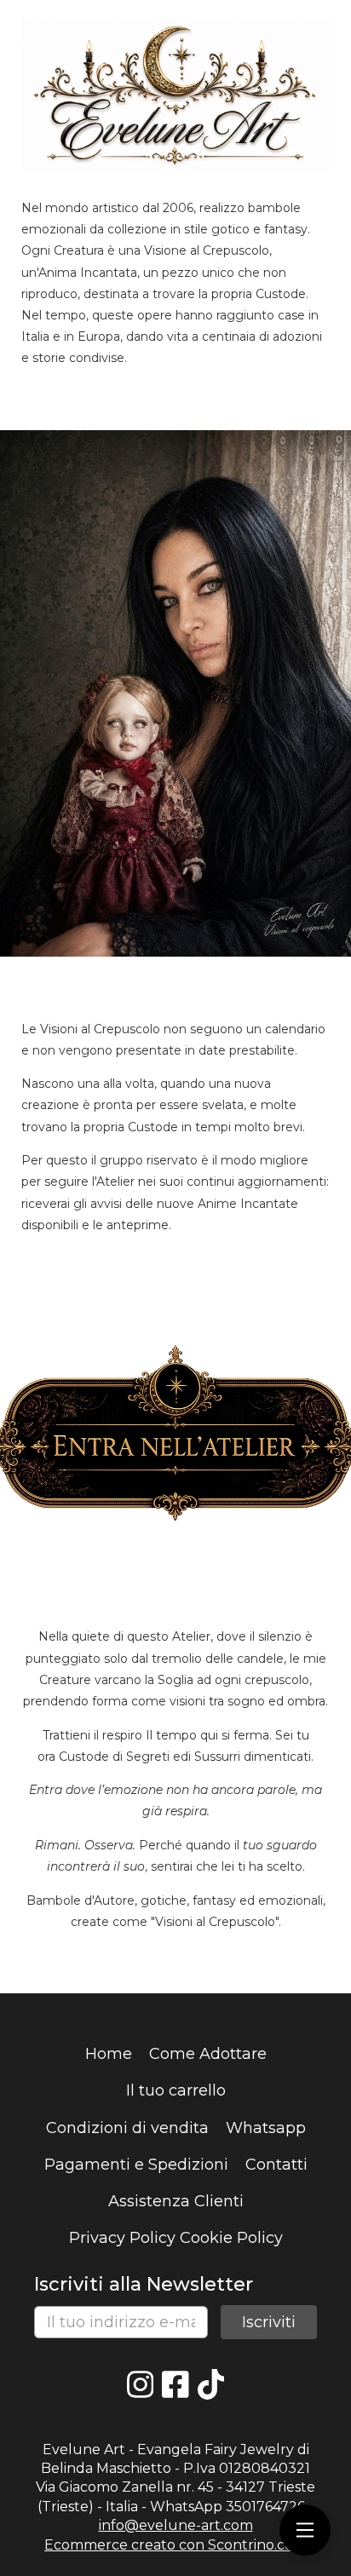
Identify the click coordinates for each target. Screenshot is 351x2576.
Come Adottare (208, 2054)
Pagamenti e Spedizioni (136, 2165)
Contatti (276, 2165)
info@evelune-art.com (176, 2525)
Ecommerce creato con (175, 2545)
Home (109, 2054)
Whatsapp (266, 2128)
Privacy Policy (122, 2238)
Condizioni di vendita (127, 2128)
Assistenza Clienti (176, 2201)
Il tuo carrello (176, 2090)
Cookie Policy (231, 2238)
